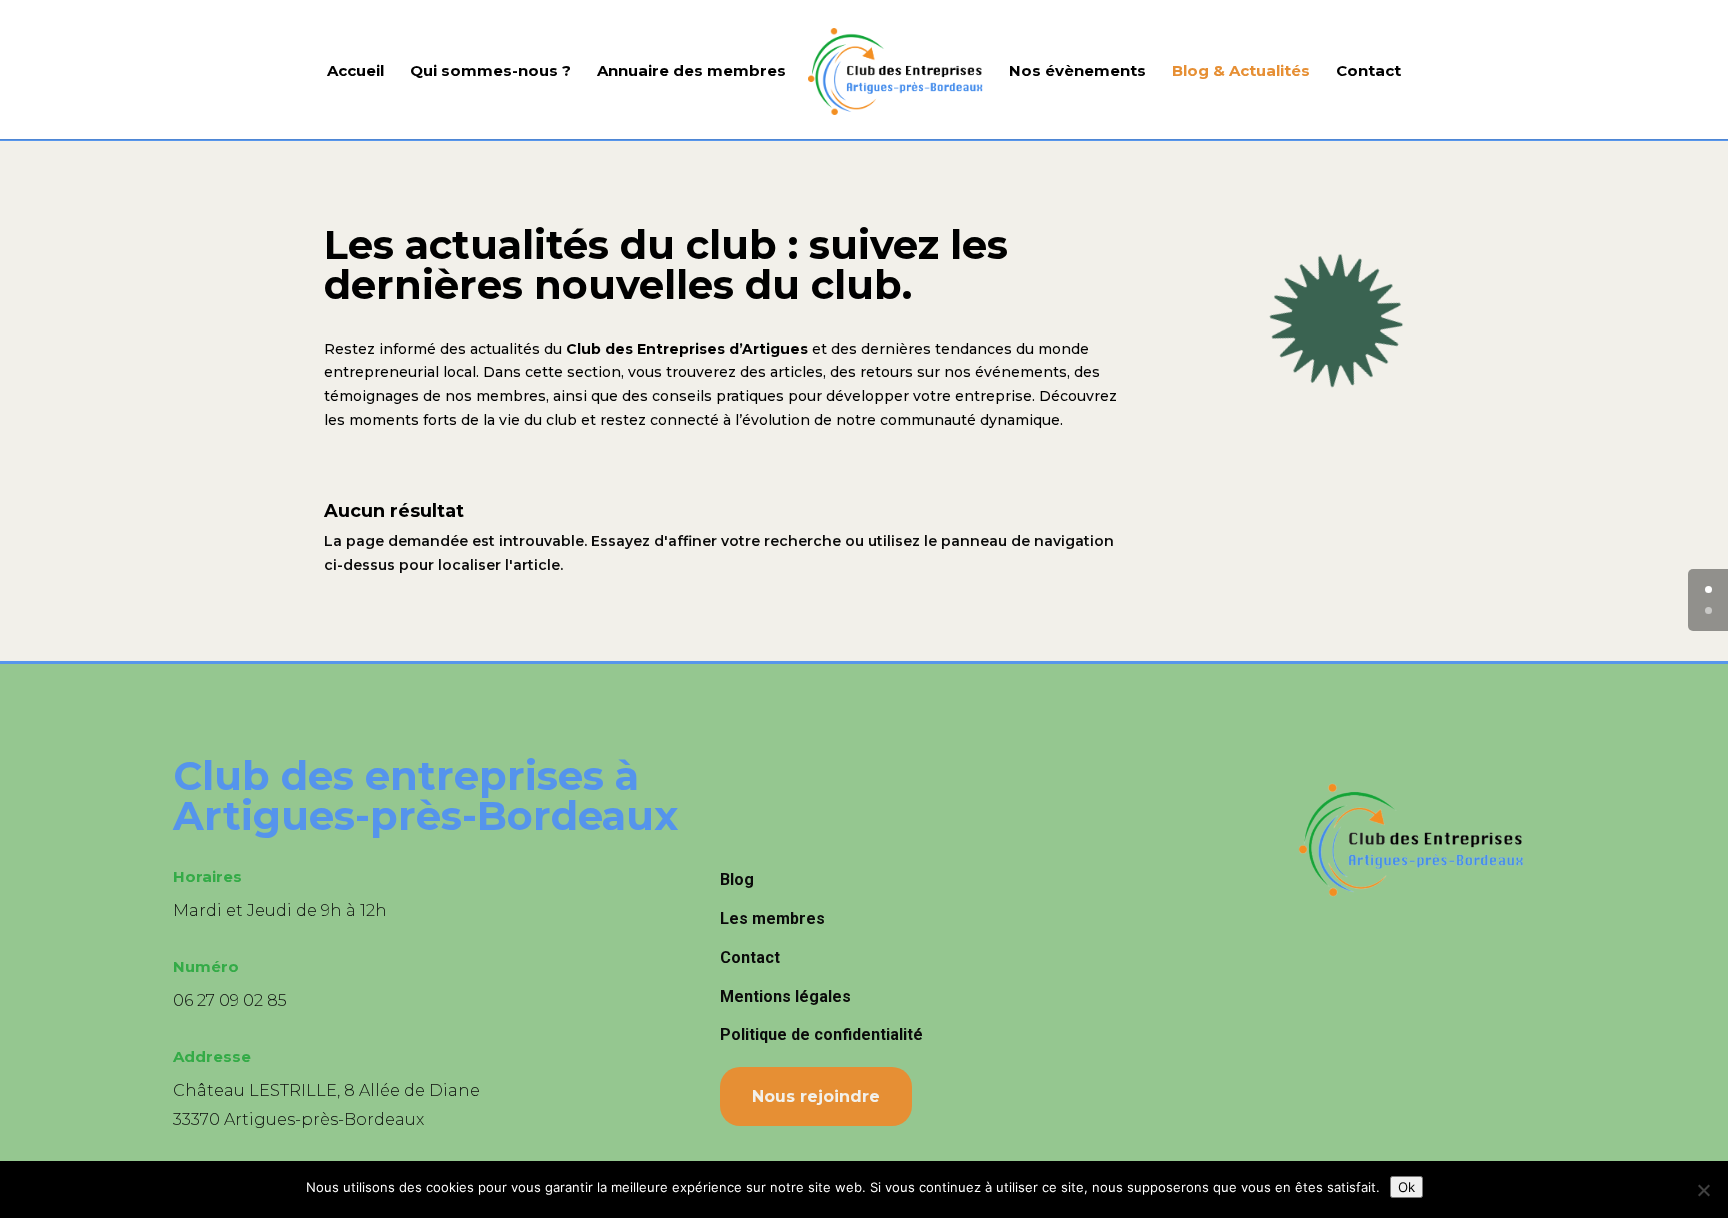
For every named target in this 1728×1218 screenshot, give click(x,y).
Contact (1368, 72)
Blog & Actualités (1241, 72)
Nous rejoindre (816, 1096)
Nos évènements (1077, 72)
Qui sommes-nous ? (490, 72)
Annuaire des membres (691, 72)
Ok (1406, 1187)
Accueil (355, 72)
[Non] (1703, 1190)
